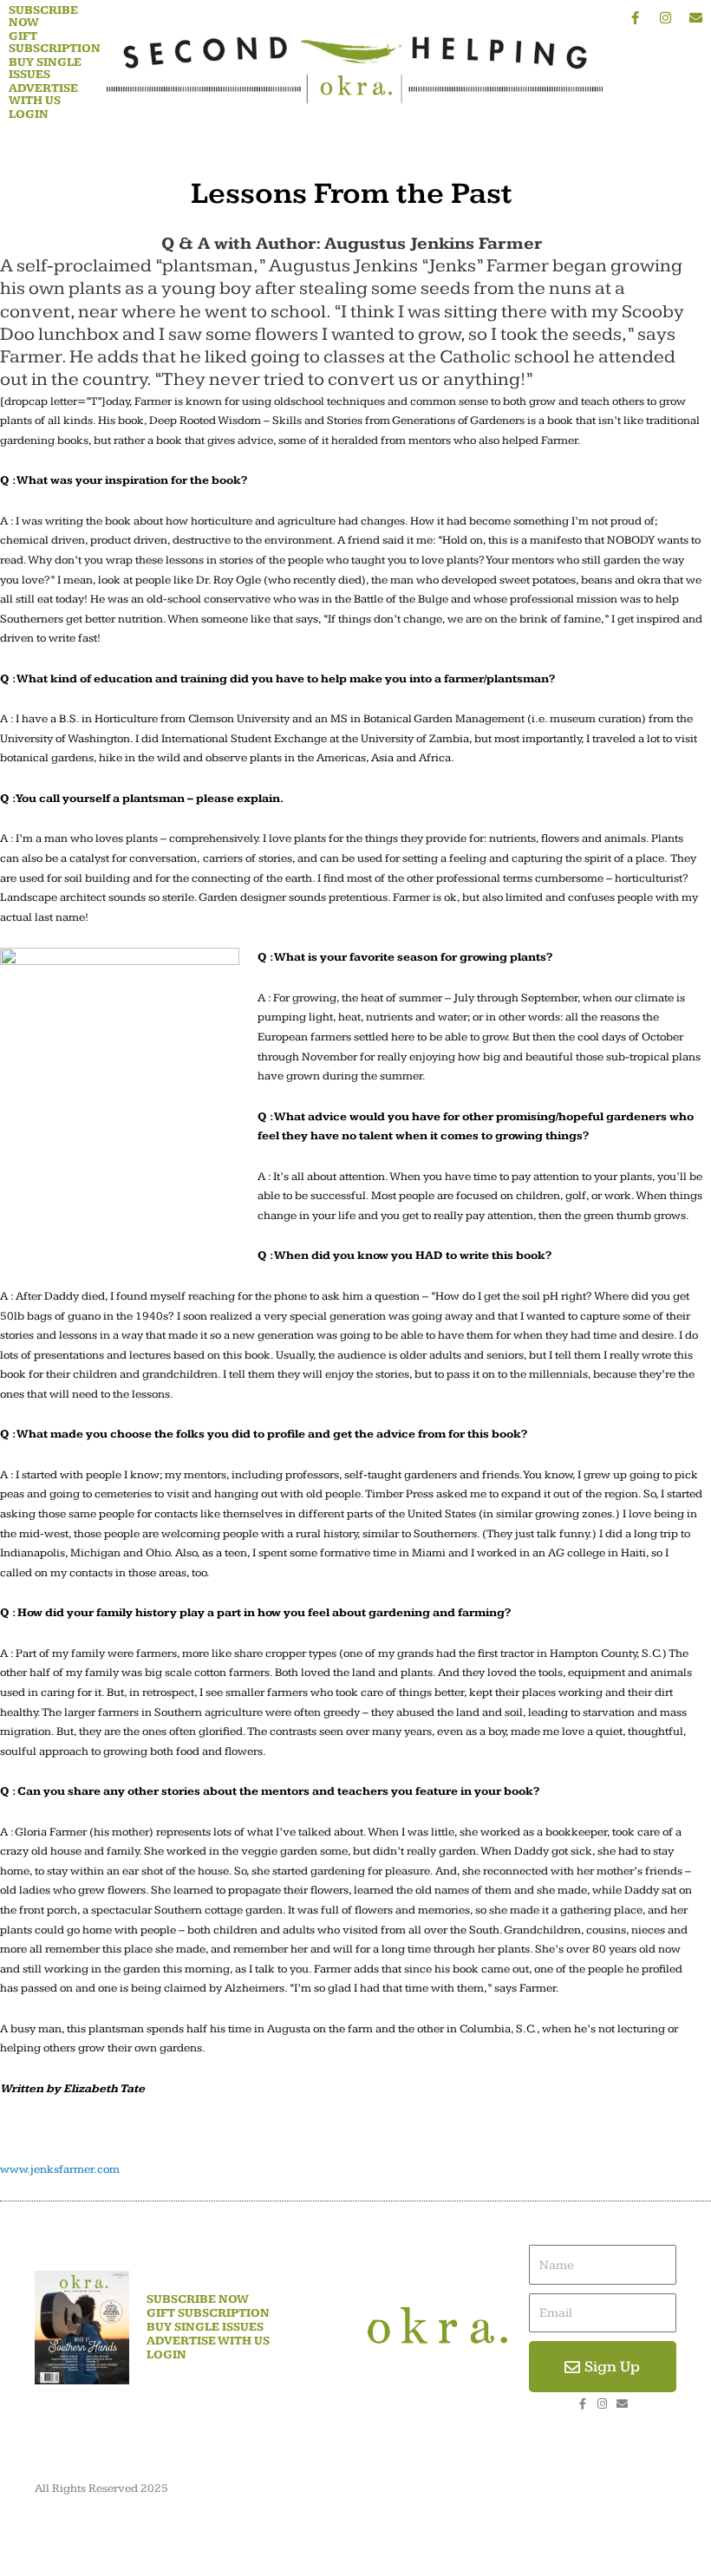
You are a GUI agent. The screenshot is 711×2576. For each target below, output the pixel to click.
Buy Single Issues (45, 68)
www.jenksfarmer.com (60, 2169)
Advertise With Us (43, 95)
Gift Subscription (55, 42)
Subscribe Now (43, 16)
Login (29, 114)
